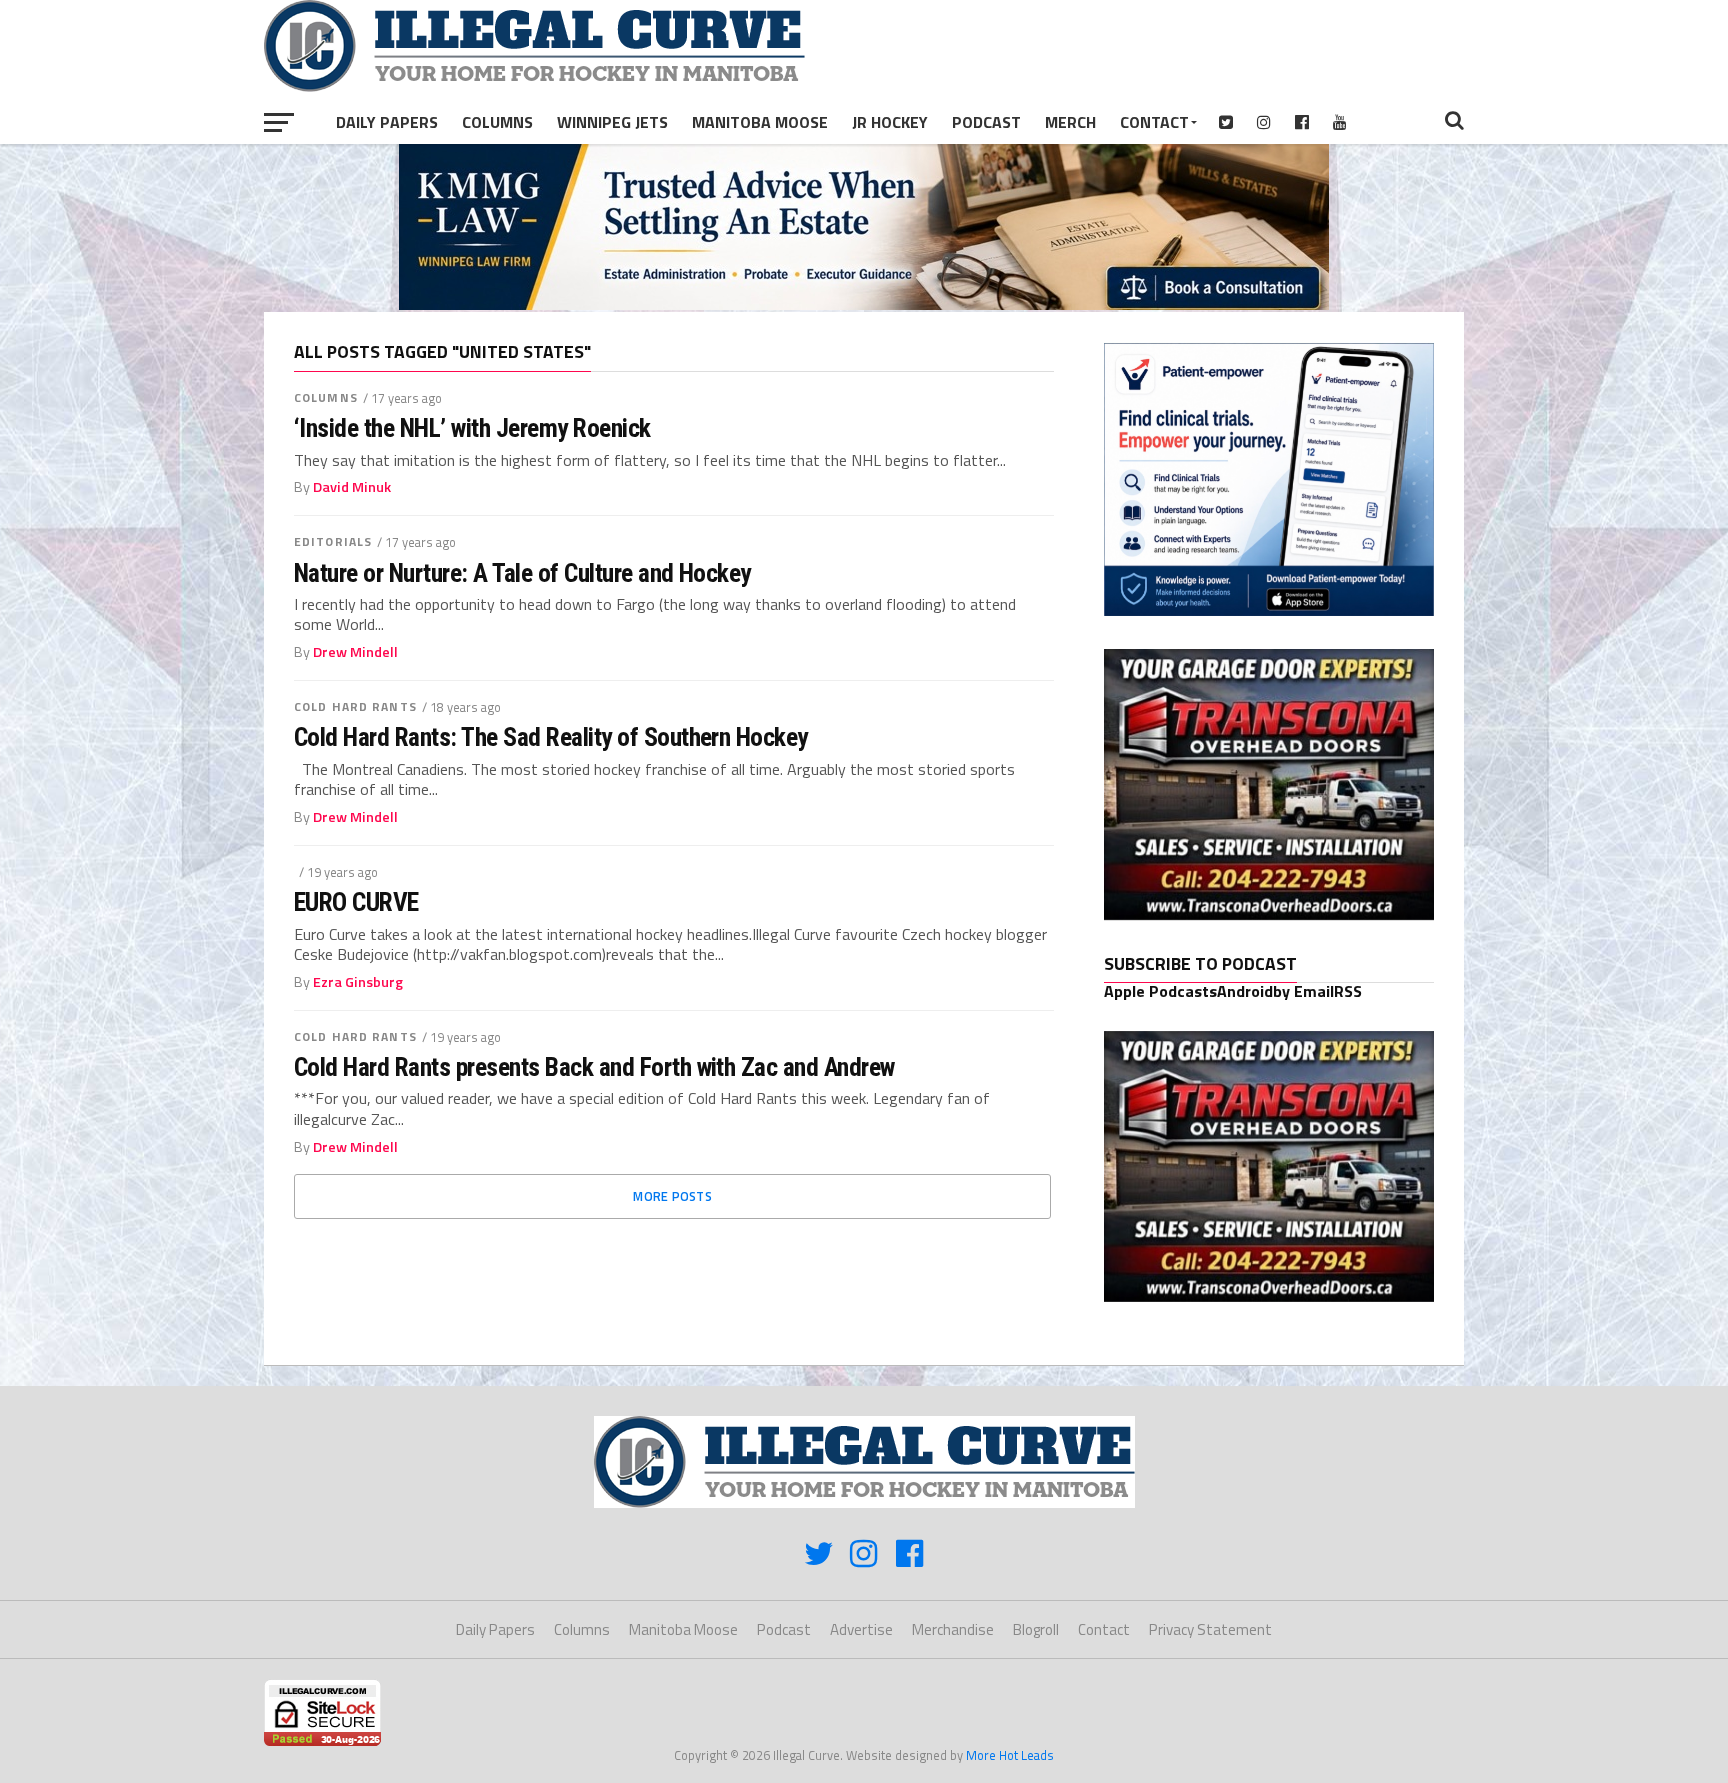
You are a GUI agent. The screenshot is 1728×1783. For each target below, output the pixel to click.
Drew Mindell (355, 652)
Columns (497, 122)
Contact (1154, 122)
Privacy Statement (1210, 1629)
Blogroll (1036, 1629)
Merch (1070, 122)
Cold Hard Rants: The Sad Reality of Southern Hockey (551, 737)
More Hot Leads (1010, 1755)
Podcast (986, 122)
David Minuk (352, 487)
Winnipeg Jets (612, 122)
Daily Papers (387, 122)
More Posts (672, 1196)
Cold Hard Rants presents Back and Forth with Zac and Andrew (594, 1067)
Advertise (861, 1629)
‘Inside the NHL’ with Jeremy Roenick (472, 428)
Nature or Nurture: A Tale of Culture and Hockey (522, 573)
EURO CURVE (356, 902)
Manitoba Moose (760, 122)
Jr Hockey (890, 122)
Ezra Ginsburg (358, 982)
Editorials (333, 541)
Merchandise (953, 1629)
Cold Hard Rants (355, 706)
